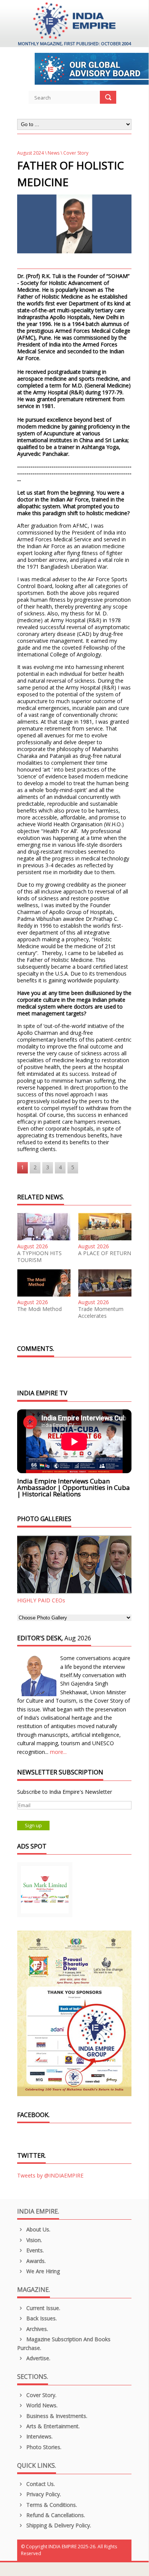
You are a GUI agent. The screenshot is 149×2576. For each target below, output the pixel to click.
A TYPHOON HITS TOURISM (39, 1257)
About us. (38, 2229)
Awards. (35, 2261)
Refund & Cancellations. (55, 2515)
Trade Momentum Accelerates (101, 1313)
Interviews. (39, 2436)
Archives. (36, 2329)
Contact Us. (40, 2484)
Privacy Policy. (43, 2494)
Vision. (33, 2240)
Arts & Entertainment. (52, 2426)
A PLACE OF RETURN (105, 1253)
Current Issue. (42, 2308)
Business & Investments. (56, 2416)
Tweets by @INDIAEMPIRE (50, 2175)
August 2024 (30, 153)
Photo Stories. (43, 2447)
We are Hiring (42, 2271)
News (54, 153)
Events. (34, 2250)
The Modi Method (39, 1309)
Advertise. (38, 2358)
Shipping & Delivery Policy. (58, 2525)
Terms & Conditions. (51, 2505)
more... (58, 1752)
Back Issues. (41, 2318)
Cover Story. (41, 2395)
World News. (41, 2405)
